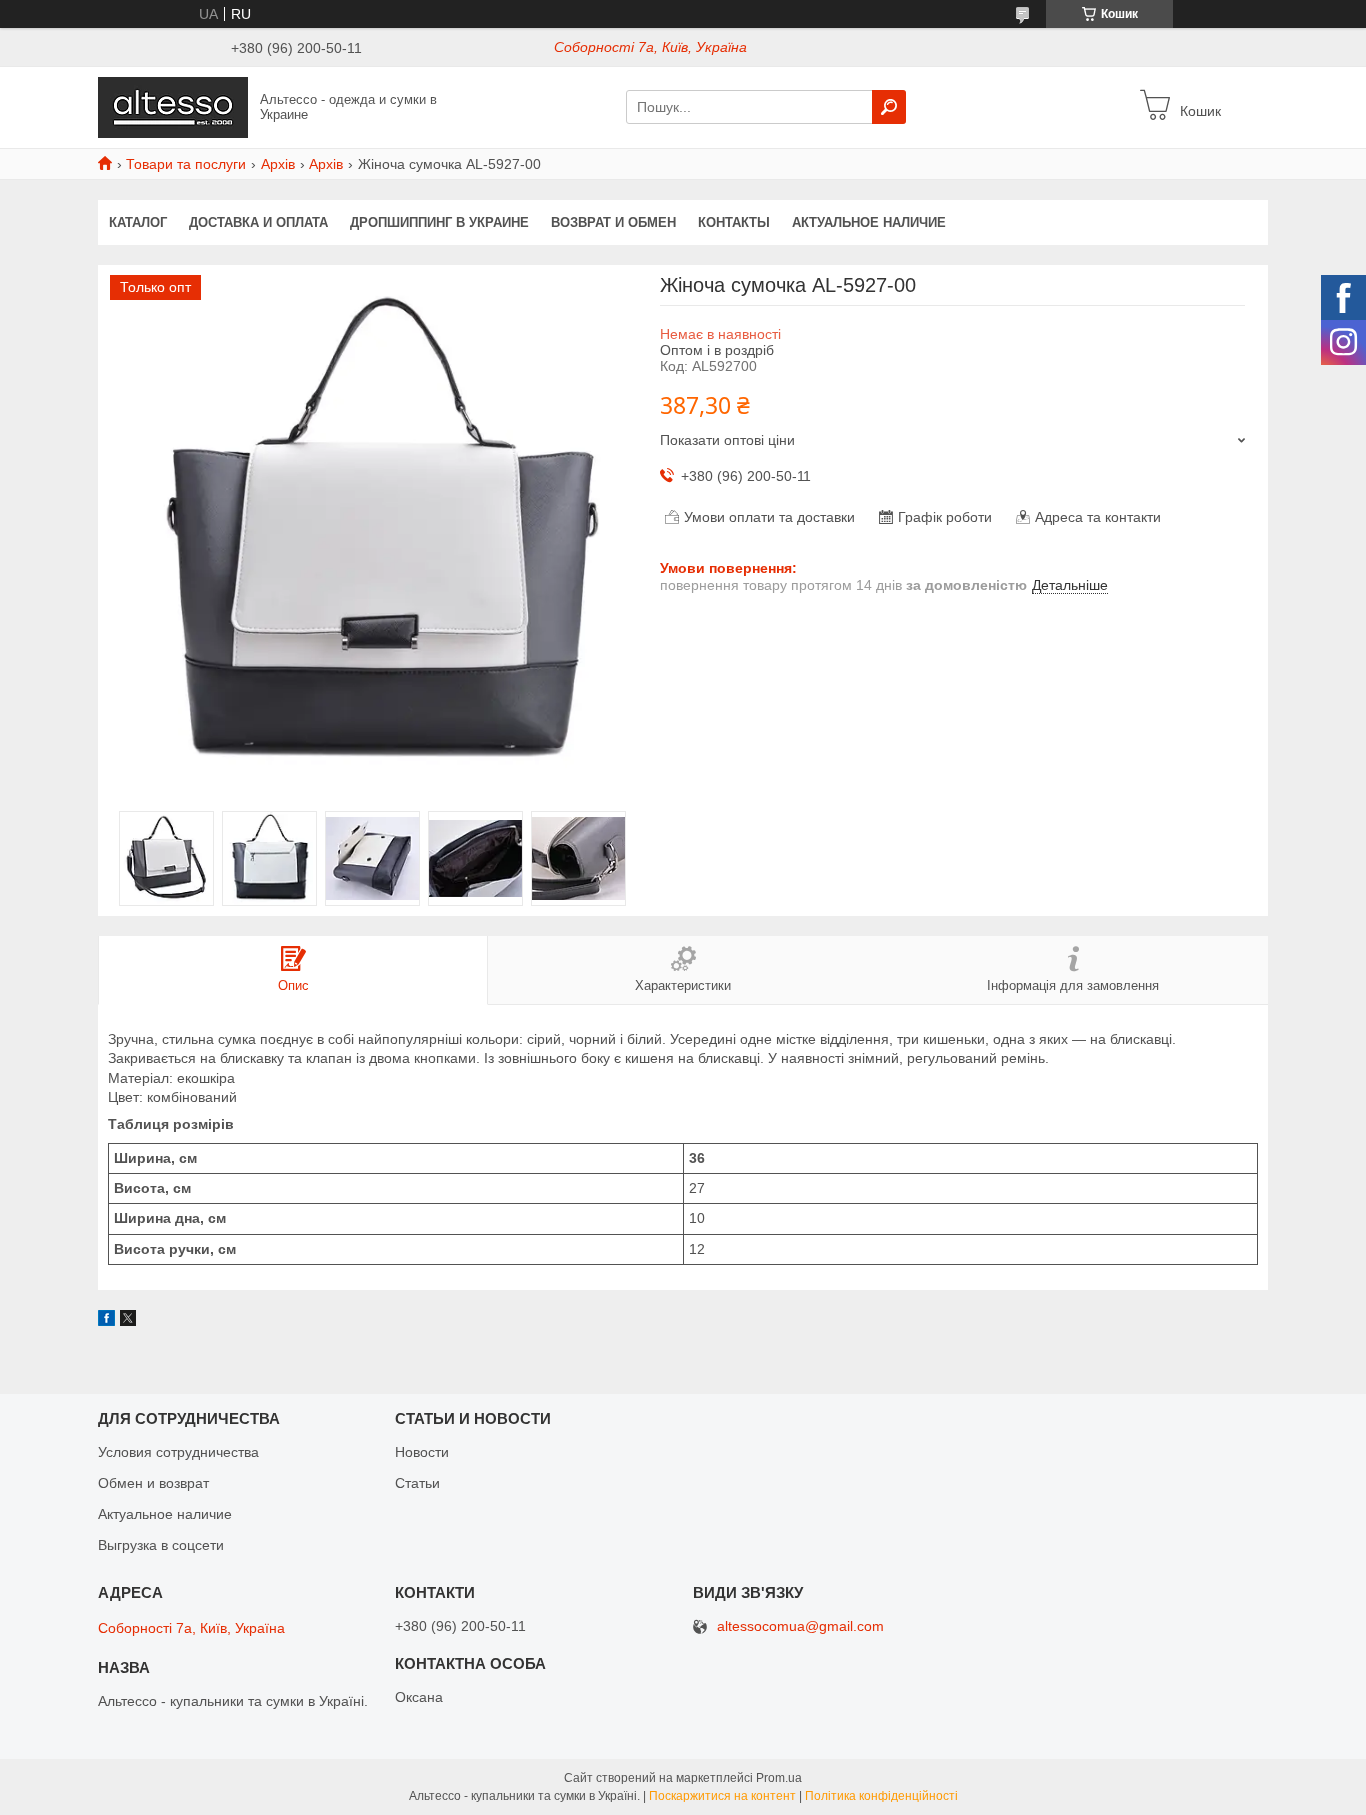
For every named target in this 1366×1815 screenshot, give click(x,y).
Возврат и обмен (613, 222)
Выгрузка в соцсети (161, 1545)
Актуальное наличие (869, 222)
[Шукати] (889, 107)
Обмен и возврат (153, 1483)
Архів (278, 164)
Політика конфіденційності (881, 1796)
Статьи (417, 1483)
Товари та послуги (186, 164)
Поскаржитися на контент (722, 1796)
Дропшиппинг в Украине (439, 222)
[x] (128, 1321)
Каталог (138, 222)
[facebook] (106, 1321)
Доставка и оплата (258, 222)
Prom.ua (779, 1778)
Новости (422, 1452)
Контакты (734, 222)
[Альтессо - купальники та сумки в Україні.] (173, 106)
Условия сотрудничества (178, 1452)
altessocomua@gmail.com (800, 1626)
